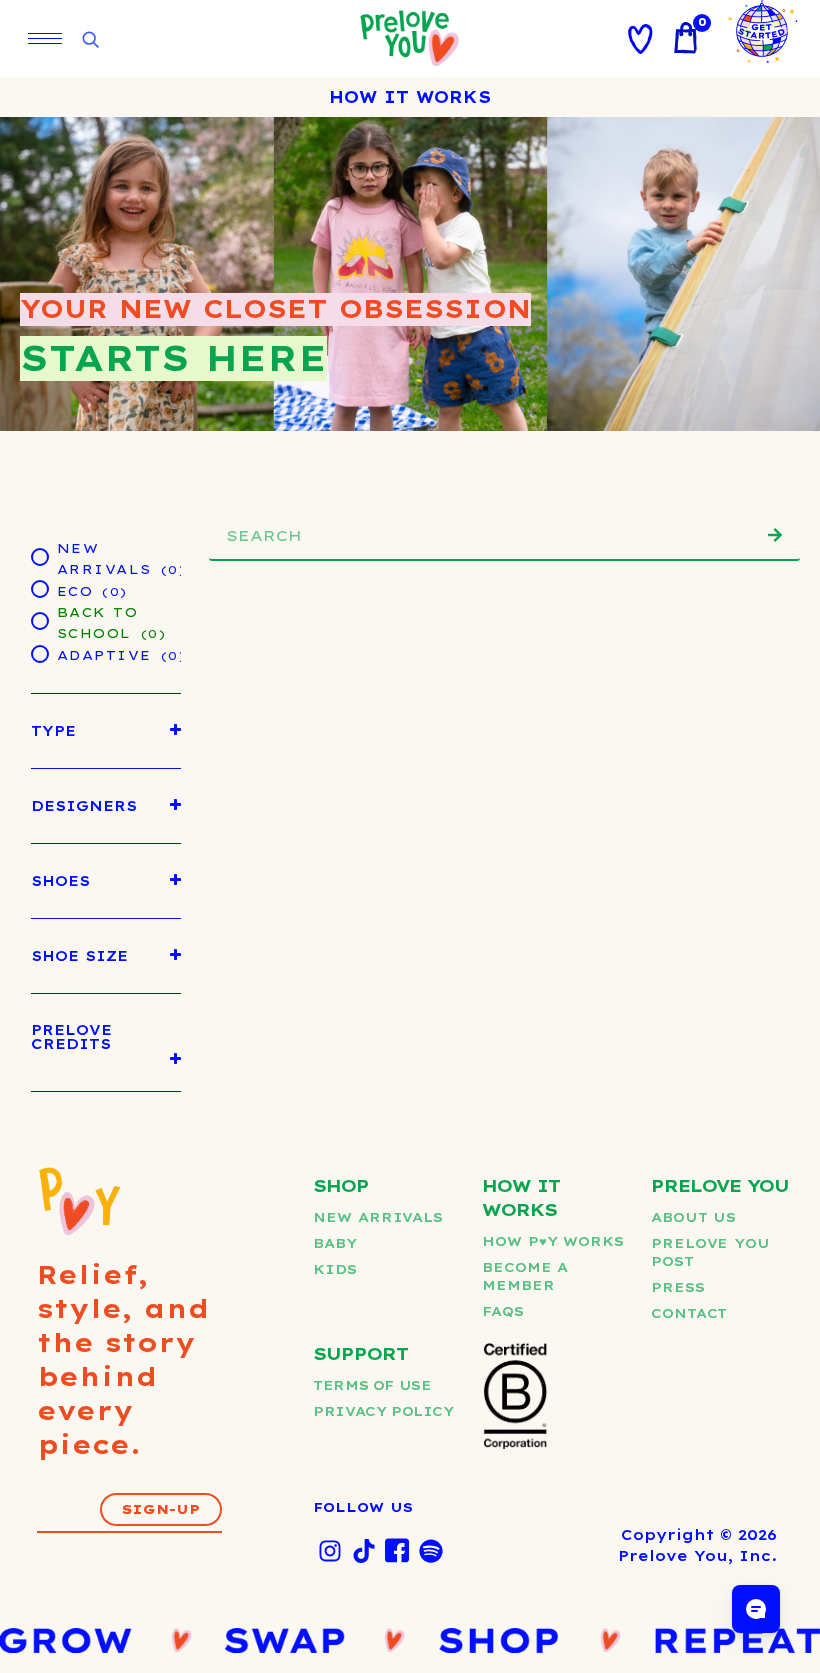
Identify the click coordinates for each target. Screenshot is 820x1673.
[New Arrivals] (39, 556)
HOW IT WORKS (410, 97)
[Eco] (39, 588)
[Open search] (90, 40)
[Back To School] (39, 620)
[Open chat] (756, 1609)
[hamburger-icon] (45, 38)
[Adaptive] (39, 653)
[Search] (775, 535)
